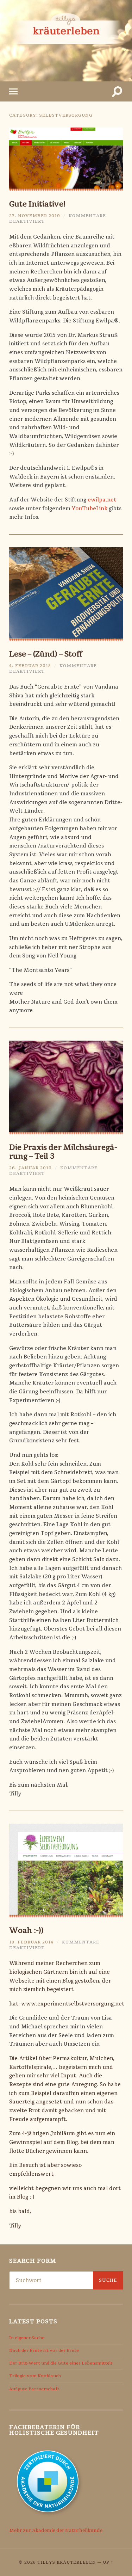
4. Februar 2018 (30, 666)
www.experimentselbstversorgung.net (73, 2004)
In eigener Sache (27, 2338)
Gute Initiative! (37, 204)
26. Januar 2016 (30, 1168)
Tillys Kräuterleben (67, 2562)
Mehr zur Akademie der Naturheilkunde (56, 2531)
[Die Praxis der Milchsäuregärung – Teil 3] (66, 1087)
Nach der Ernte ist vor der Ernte (44, 2350)
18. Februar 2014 (31, 1942)
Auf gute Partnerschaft (34, 2389)
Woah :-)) (26, 1930)
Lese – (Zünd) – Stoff (46, 654)
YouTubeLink (90, 509)
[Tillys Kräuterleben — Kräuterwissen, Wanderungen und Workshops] (66, 40)
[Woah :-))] (66, 1871)
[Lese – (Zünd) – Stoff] (66, 594)
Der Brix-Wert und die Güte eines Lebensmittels (61, 2363)
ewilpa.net (102, 500)
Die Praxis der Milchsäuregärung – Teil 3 (63, 1152)
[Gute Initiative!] (66, 159)
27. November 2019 (35, 216)
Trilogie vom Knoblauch (35, 2376)
